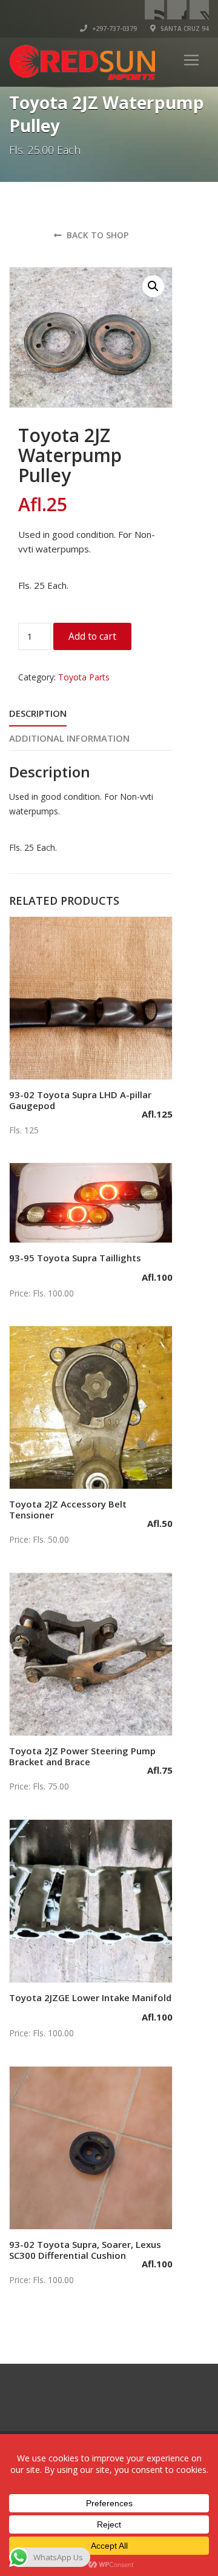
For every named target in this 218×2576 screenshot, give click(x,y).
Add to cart (92, 636)
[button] (153, 286)
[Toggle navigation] (191, 60)
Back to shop (96, 235)
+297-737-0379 (114, 29)
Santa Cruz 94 (184, 29)
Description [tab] (38, 713)
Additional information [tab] (69, 738)
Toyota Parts (84, 677)
